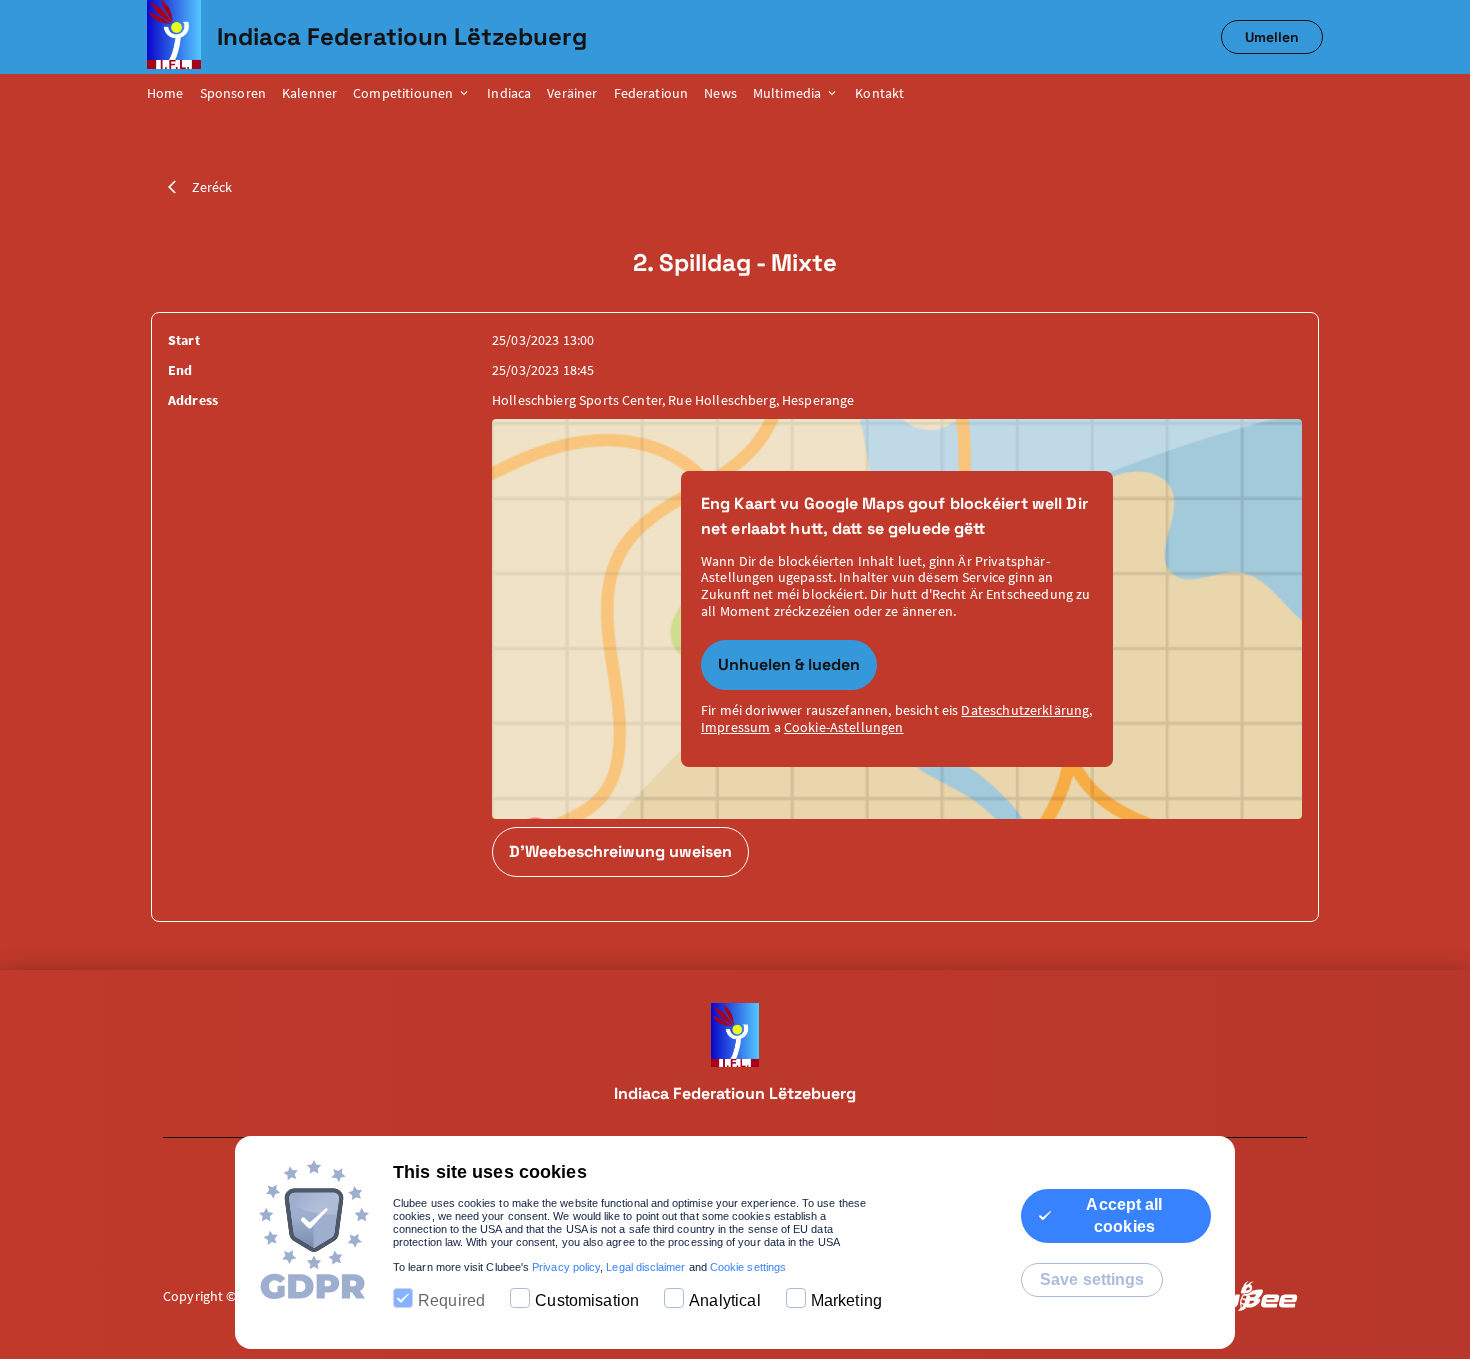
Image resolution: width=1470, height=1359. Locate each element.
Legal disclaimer (645, 1267)
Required (451, 1300)
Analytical (725, 1300)
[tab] (173, 94)
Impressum (735, 727)
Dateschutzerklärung (1025, 710)
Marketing (846, 1300)
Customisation (587, 1300)
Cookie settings (748, 1267)
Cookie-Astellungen (844, 727)
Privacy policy (566, 1267)
